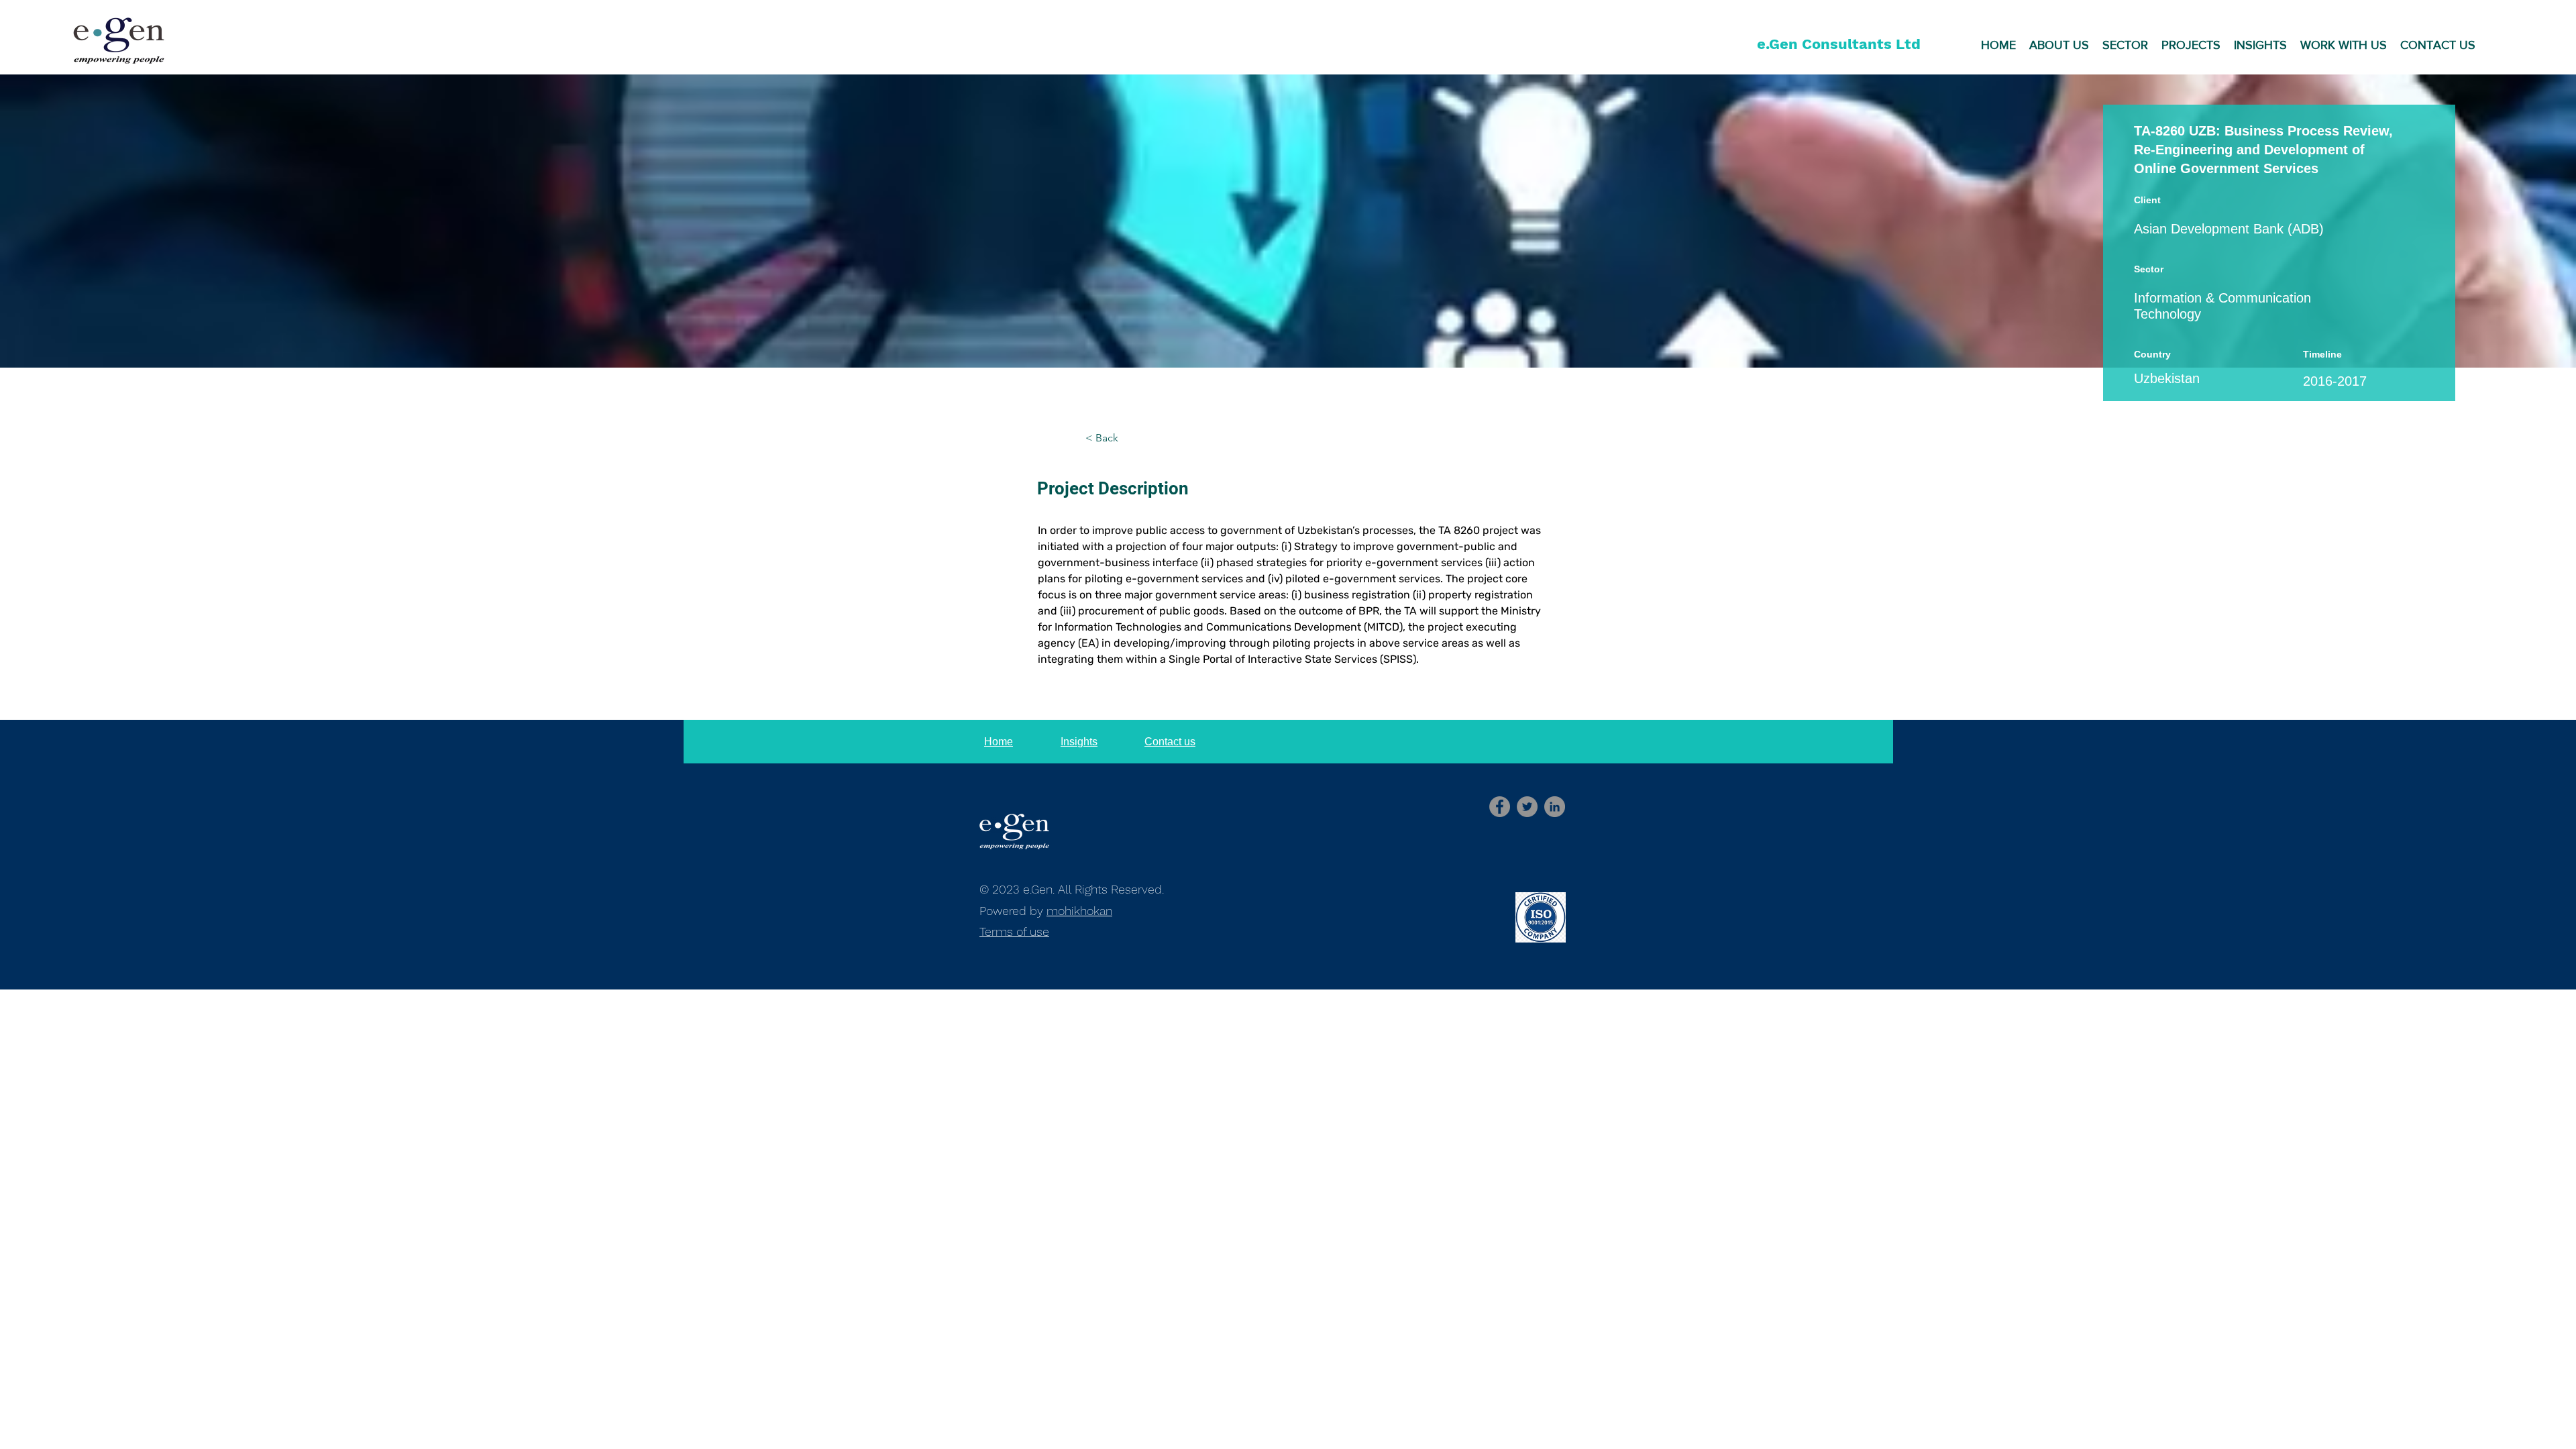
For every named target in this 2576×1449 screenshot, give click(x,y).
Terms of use (1014, 931)
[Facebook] (1500, 807)
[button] (2059, 44)
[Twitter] (1527, 807)
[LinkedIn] (1555, 807)
